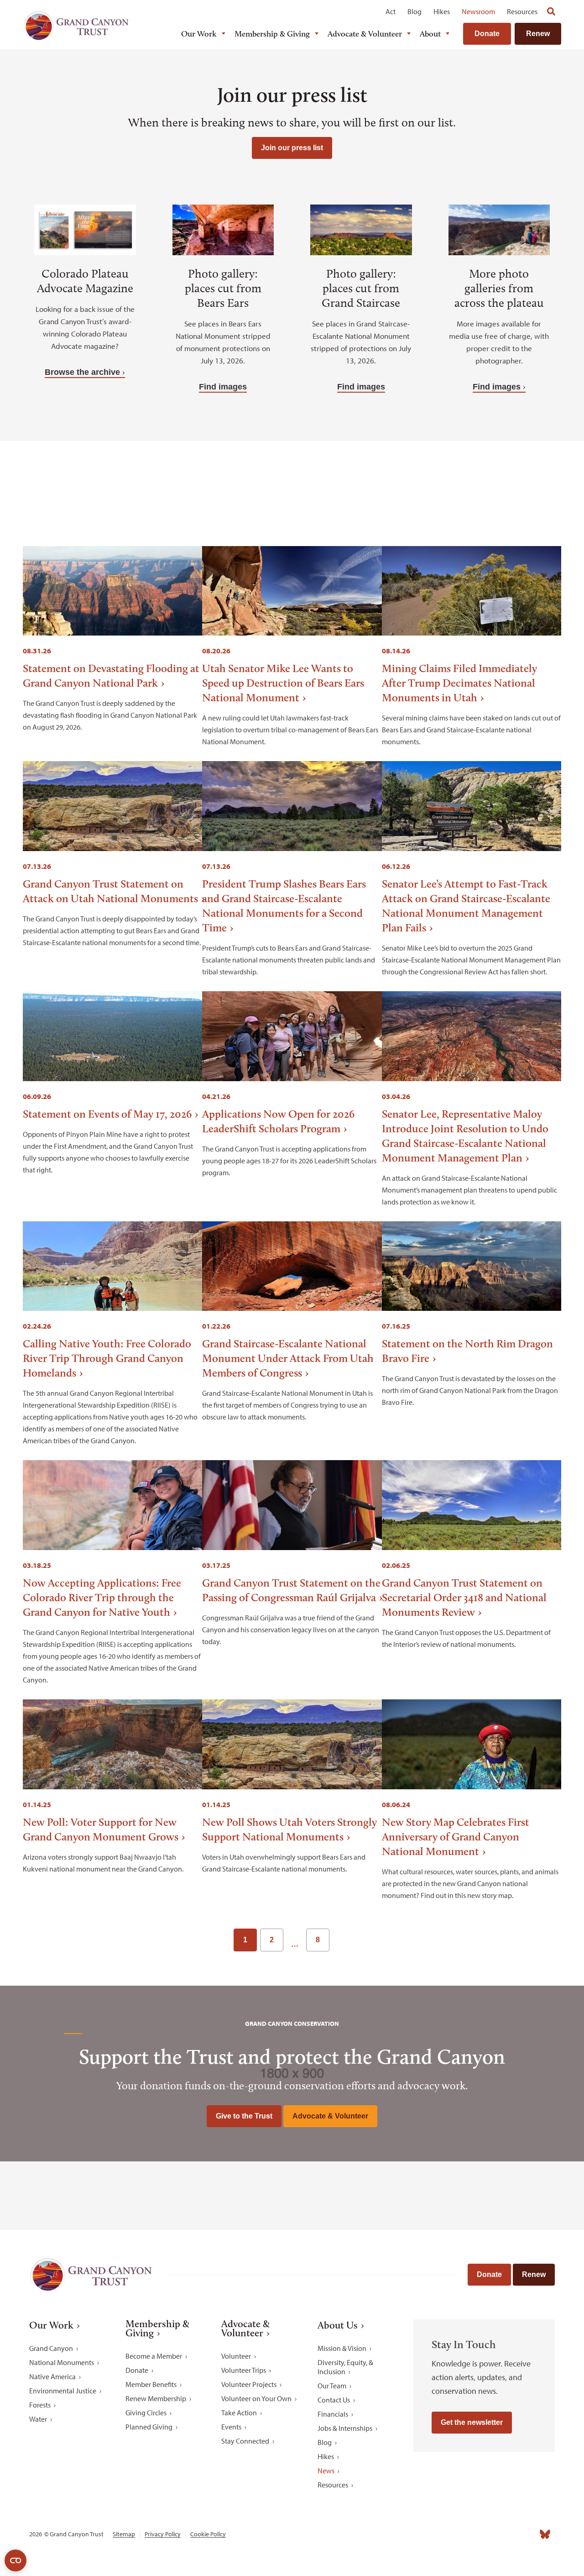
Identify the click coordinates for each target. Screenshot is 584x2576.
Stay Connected (245, 2441)
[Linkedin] (485, 2534)
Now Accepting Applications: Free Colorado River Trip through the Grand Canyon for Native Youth (102, 1597)
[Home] (76, 26)
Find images (223, 387)
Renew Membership (156, 2398)
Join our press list (292, 148)
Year (284, 480)
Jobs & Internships (345, 2428)
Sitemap (124, 2534)
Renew (538, 34)
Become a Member (154, 2356)
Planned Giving (149, 2427)
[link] (342, 1940)
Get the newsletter (472, 2422)
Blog (415, 11)
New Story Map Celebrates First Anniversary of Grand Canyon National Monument (456, 1837)
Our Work (199, 34)
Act (391, 11)
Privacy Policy (163, 2534)
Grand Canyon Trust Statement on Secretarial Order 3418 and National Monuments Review (464, 1597)
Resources (522, 11)
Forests (40, 2405)
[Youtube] (505, 2534)
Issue (176, 480)
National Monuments (62, 2362)
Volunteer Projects (249, 2384)
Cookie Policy (208, 2534)
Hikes (442, 11)
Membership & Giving (272, 34)
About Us (338, 2325)
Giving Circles (146, 2413)
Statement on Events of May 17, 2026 (107, 1114)
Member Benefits (151, 2384)
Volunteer (236, 2356)
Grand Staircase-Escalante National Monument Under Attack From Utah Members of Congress (288, 1358)
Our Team (332, 2386)
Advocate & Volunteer (365, 34)
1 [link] (245, 1940)
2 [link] (272, 1940)
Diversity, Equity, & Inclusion (345, 2367)
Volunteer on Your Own (256, 2398)
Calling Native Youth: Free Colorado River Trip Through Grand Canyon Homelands (107, 1358)
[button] (401, 489)
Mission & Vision (342, 2348)
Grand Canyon (51, 2348)
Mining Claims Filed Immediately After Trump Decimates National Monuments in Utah (459, 683)
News (326, 2471)
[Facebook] (444, 2534)
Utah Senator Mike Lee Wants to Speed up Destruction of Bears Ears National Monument (283, 683)
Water (38, 2419)
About (430, 34)
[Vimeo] (525, 2534)
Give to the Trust (244, 2116)
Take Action (239, 2413)
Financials (333, 2414)
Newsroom (478, 11)
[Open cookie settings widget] (16, 2560)
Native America (52, 2376)
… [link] (295, 1944)
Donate (487, 34)
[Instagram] (464, 2534)
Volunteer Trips (244, 2370)
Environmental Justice (63, 2391)
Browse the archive (82, 372)
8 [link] (318, 1940)
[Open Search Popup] (551, 11)
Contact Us (334, 2400)
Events (231, 2427)
